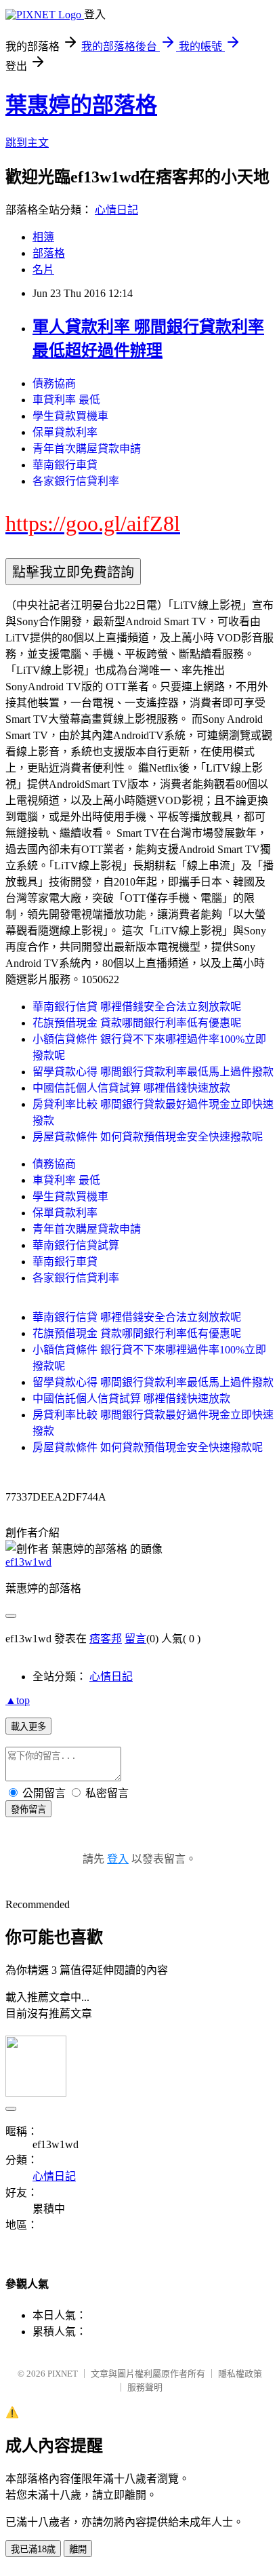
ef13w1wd (28, 1562)
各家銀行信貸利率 (76, 481)
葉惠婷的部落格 (81, 105)
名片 (43, 270)
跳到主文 (27, 143)
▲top (18, 1700)
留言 (135, 1639)
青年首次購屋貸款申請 (87, 449)
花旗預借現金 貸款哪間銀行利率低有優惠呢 (137, 1023)
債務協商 (54, 383)
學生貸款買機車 (70, 416)
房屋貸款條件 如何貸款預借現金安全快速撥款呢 (148, 1137)
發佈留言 (28, 1809)
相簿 (43, 237)
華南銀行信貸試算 (76, 1245)
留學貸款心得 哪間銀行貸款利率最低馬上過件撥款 (153, 1072)
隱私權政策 (240, 2374)
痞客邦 (106, 1639)
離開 (78, 2549)
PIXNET (63, 2374)
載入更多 (28, 1727)
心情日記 (116, 210)
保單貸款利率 (65, 432)
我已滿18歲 (33, 2549)
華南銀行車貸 (65, 465)
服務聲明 (145, 2387)
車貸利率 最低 (66, 400)
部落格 (49, 253)
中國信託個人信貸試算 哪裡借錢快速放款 (131, 1088)
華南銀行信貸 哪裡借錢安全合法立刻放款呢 (137, 1007)
